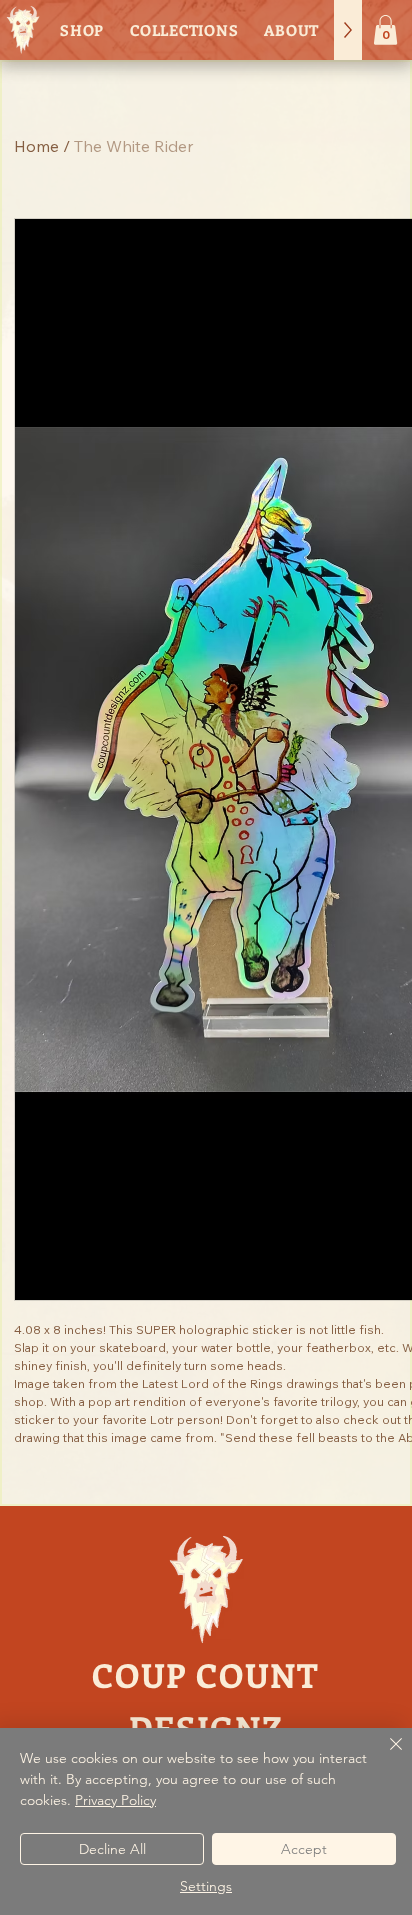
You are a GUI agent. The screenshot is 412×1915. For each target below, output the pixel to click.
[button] (385, 30)
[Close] (384, 1756)
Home (36, 146)
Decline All (112, 1849)
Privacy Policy (115, 1800)
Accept (304, 1849)
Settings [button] (206, 1886)
